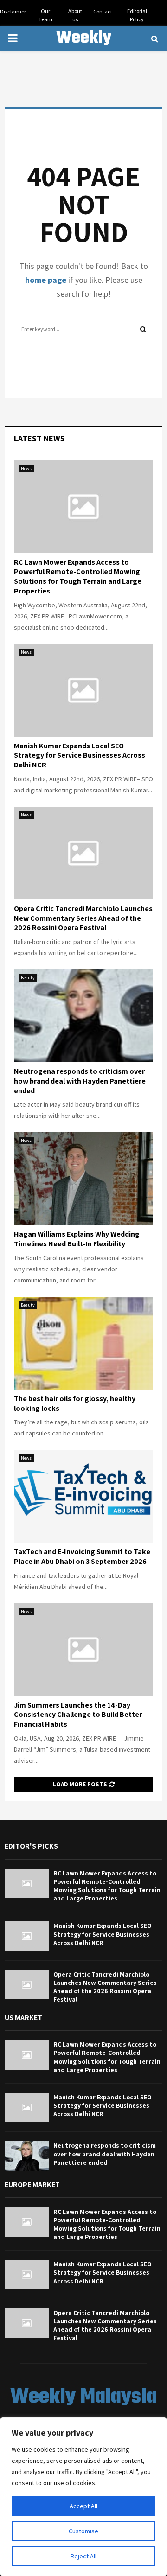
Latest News (39, 438)
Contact (103, 11)
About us (75, 15)
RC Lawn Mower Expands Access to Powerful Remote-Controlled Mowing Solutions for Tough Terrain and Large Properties (78, 577)
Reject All (83, 2556)
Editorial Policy (137, 15)
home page (46, 280)
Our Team (45, 15)
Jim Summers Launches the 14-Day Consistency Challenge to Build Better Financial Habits (78, 1715)
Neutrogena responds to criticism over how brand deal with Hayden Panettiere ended (80, 1081)
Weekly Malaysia (83, 50)
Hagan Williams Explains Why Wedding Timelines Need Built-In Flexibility (77, 1239)
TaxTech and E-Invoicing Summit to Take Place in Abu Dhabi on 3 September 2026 (82, 1556)
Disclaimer (13, 11)
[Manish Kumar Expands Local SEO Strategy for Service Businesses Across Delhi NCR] (83, 690)
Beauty (28, 978)
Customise (83, 2531)
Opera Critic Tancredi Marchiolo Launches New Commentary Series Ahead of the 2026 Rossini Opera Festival (83, 918)
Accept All (83, 2506)
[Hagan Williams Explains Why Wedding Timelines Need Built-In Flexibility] (83, 1179)
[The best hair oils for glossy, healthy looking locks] (83, 1343)
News (26, 469)
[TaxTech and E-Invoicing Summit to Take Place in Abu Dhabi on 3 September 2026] (83, 1496)
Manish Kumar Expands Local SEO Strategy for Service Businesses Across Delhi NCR (80, 756)
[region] (83, 2497)
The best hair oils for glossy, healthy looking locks (75, 1403)
